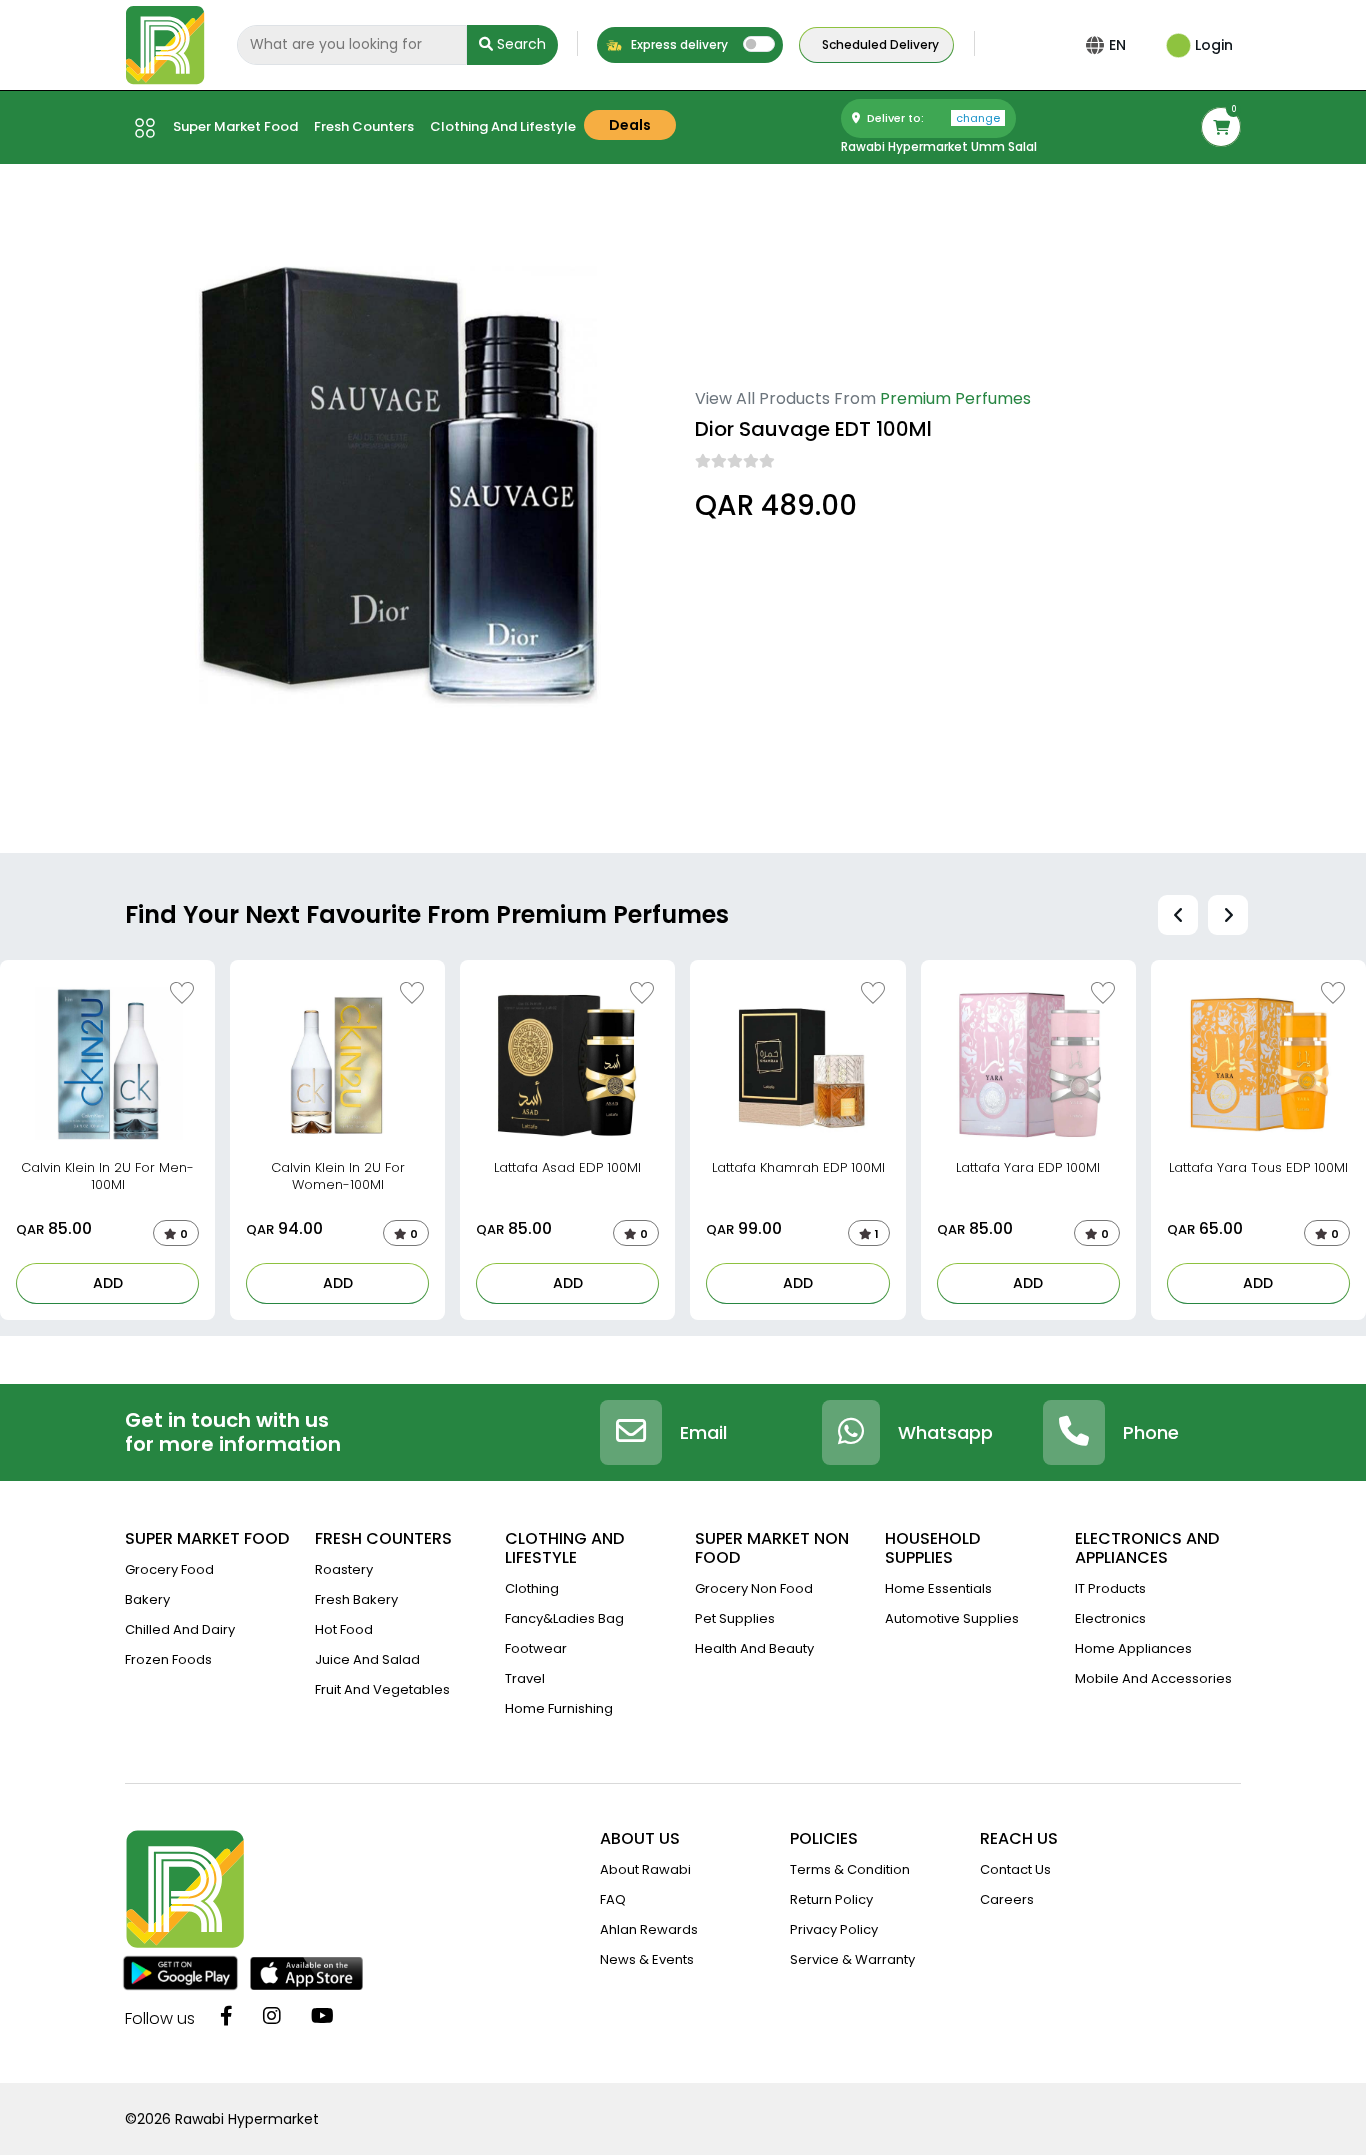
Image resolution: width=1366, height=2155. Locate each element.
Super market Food (235, 126)
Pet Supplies (735, 1618)
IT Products (1110, 1588)
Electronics (1110, 1618)
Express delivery (678, 44)
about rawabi (645, 1869)
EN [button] (1117, 45)
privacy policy (834, 1929)
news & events (647, 1959)
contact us (1015, 1869)
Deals (630, 125)
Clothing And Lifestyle (503, 126)
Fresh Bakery (356, 1599)
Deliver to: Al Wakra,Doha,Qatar (799, 562)
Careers (1007, 1899)
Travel (525, 1678)
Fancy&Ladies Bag (564, 1618)
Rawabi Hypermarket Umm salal (939, 146)
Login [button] (1212, 45)
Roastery (344, 1569)
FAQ (613, 1899)
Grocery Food (169, 1569)
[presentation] (1178, 915)
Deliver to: (932, 118)
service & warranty (852, 1959)
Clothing (532, 1588)
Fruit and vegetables (382, 1689)
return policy (831, 1899)
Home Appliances (1133, 1648)
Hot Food (344, 1629)
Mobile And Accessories (1153, 1678)
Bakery (147, 1599)
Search (519, 44)
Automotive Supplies (952, 1618)
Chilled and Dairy (180, 1629)
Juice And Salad (367, 1659)
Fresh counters (364, 126)
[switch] (759, 44)
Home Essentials (938, 1588)
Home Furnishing (559, 1708)
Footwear (536, 1648)
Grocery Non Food (754, 1588)
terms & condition (850, 1869)
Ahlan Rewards (649, 1929)
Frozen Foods (168, 1659)
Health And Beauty (754, 1648)
